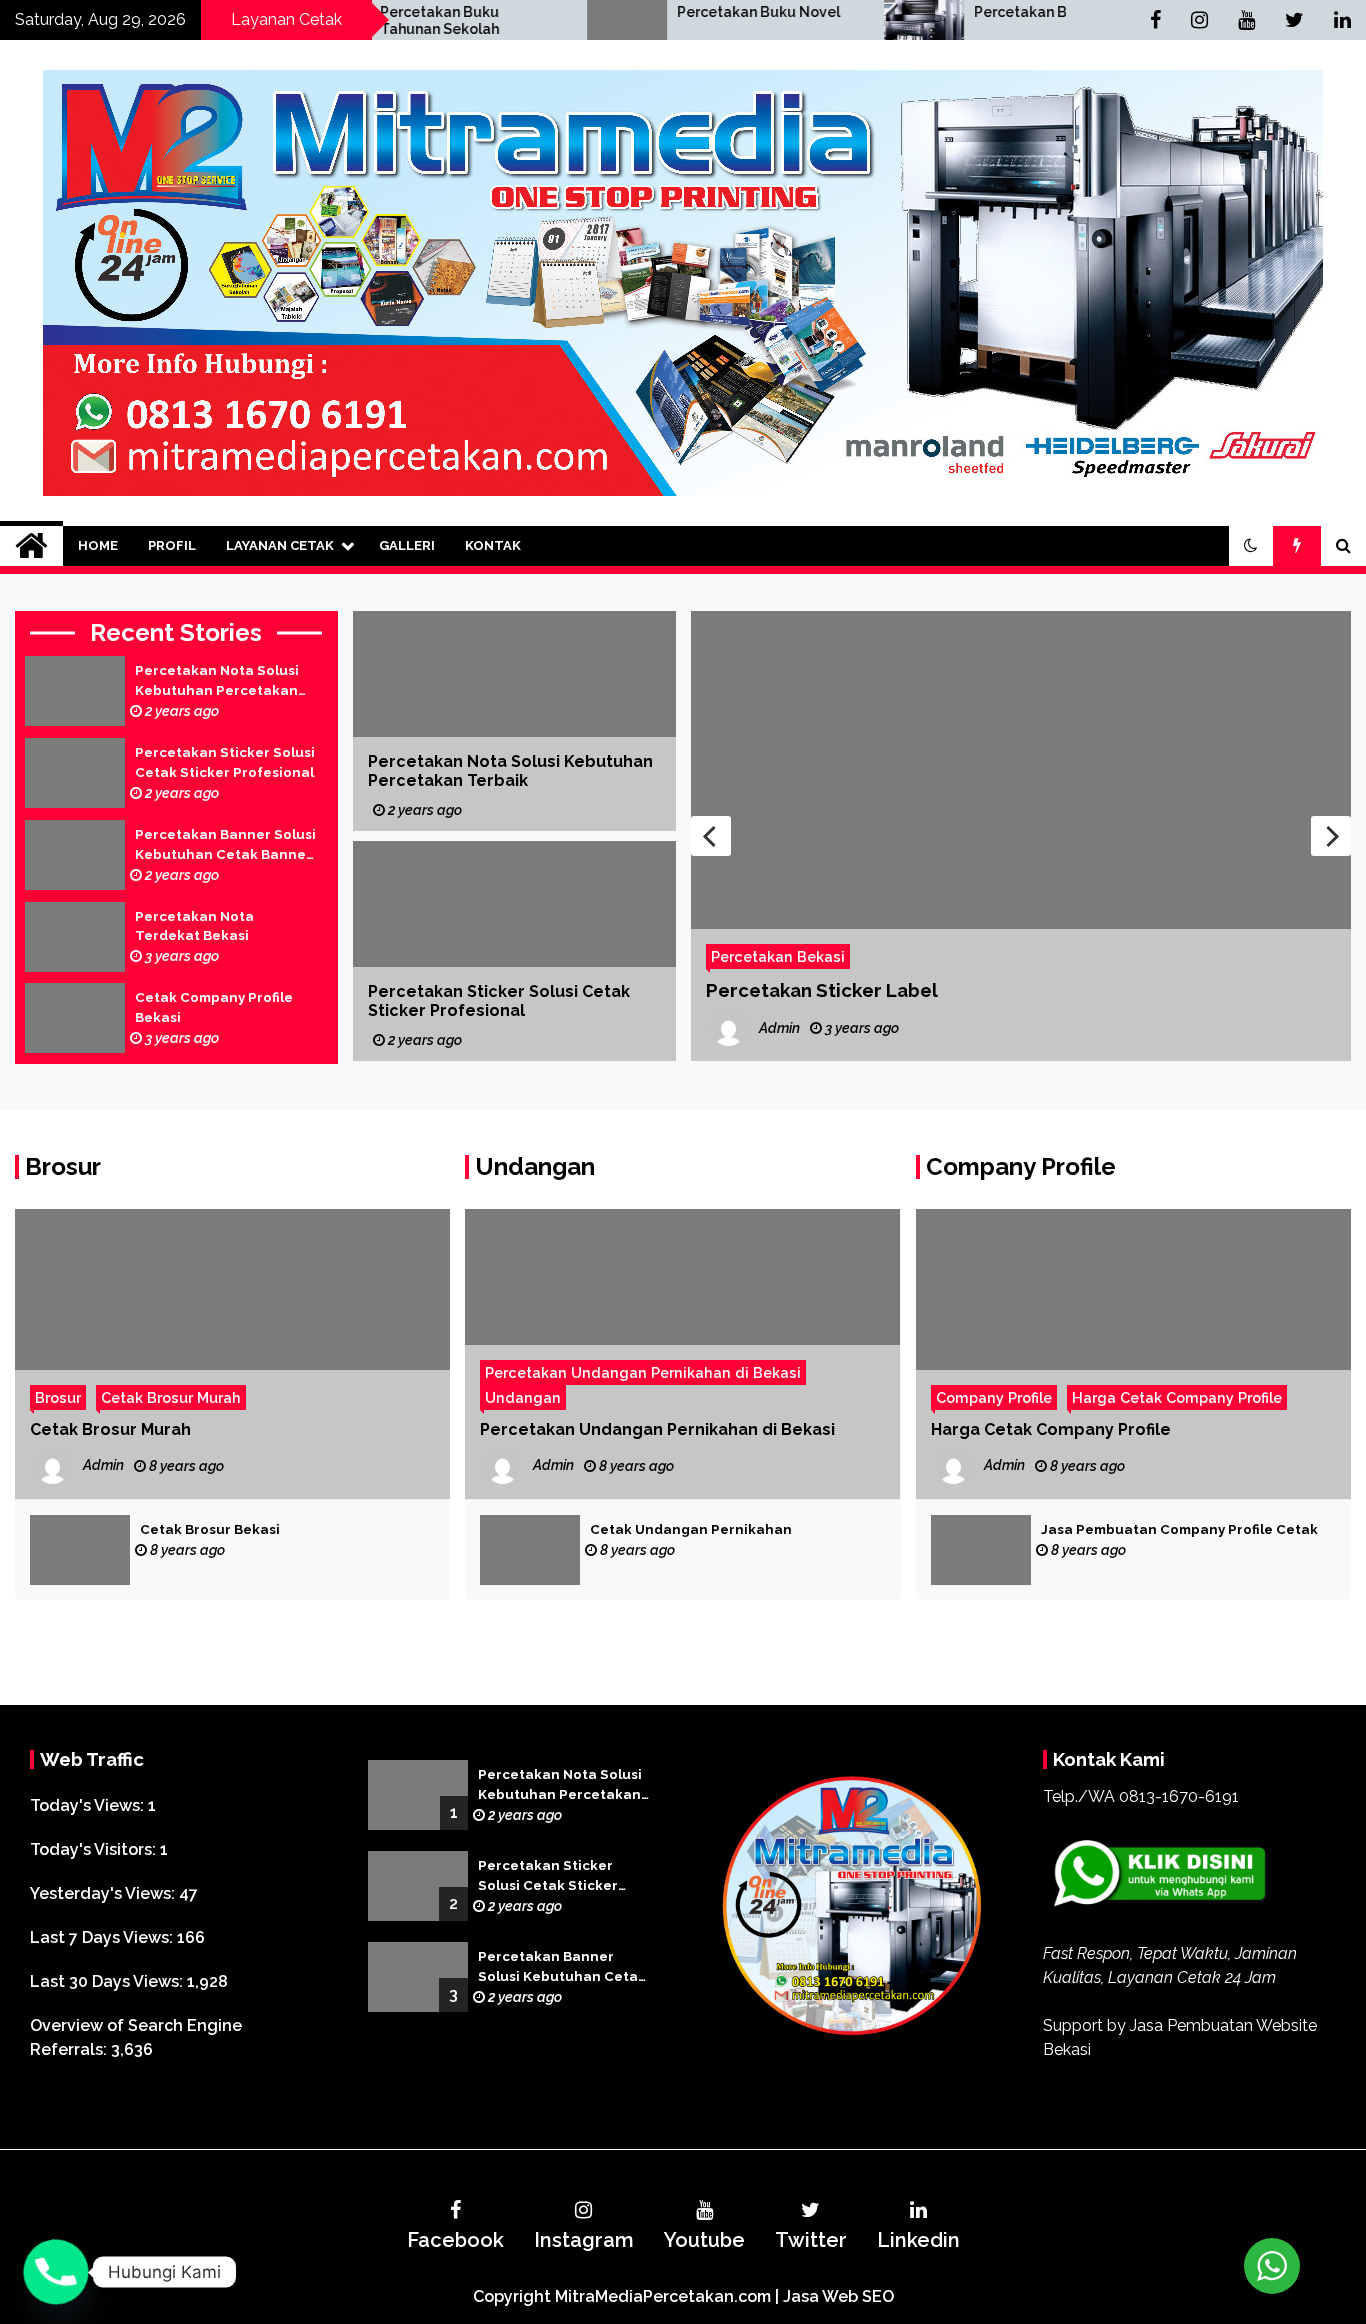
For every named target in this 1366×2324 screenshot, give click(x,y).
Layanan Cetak (280, 545)
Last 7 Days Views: (103, 1937)
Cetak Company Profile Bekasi (214, 1007)
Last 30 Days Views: (108, 1981)
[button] (1251, 546)
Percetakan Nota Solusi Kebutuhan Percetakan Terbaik (217, 682)
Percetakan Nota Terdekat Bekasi (194, 926)
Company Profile (1021, 1166)
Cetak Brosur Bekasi (210, 1529)
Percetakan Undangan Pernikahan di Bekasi (643, 1372)
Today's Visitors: (95, 1849)
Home (98, 545)
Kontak (493, 545)
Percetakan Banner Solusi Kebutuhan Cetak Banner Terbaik (225, 846)
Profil (172, 545)
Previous (711, 836)
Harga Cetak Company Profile (1177, 1397)
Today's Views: (89, 1805)
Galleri (407, 545)
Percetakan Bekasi (947, 12)
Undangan (535, 1166)
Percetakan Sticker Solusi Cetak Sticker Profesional (225, 762)
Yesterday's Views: (104, 1893)
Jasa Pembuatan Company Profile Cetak (1179, 1529)
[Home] (31, 546)
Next (1331, 836)
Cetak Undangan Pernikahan (691, 1529)
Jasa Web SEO (838, 2296)
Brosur (63, 1166)
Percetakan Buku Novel (666, 12)
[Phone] (56, 2272)
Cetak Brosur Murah (171, 1397)
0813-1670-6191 (1179, 1796)
